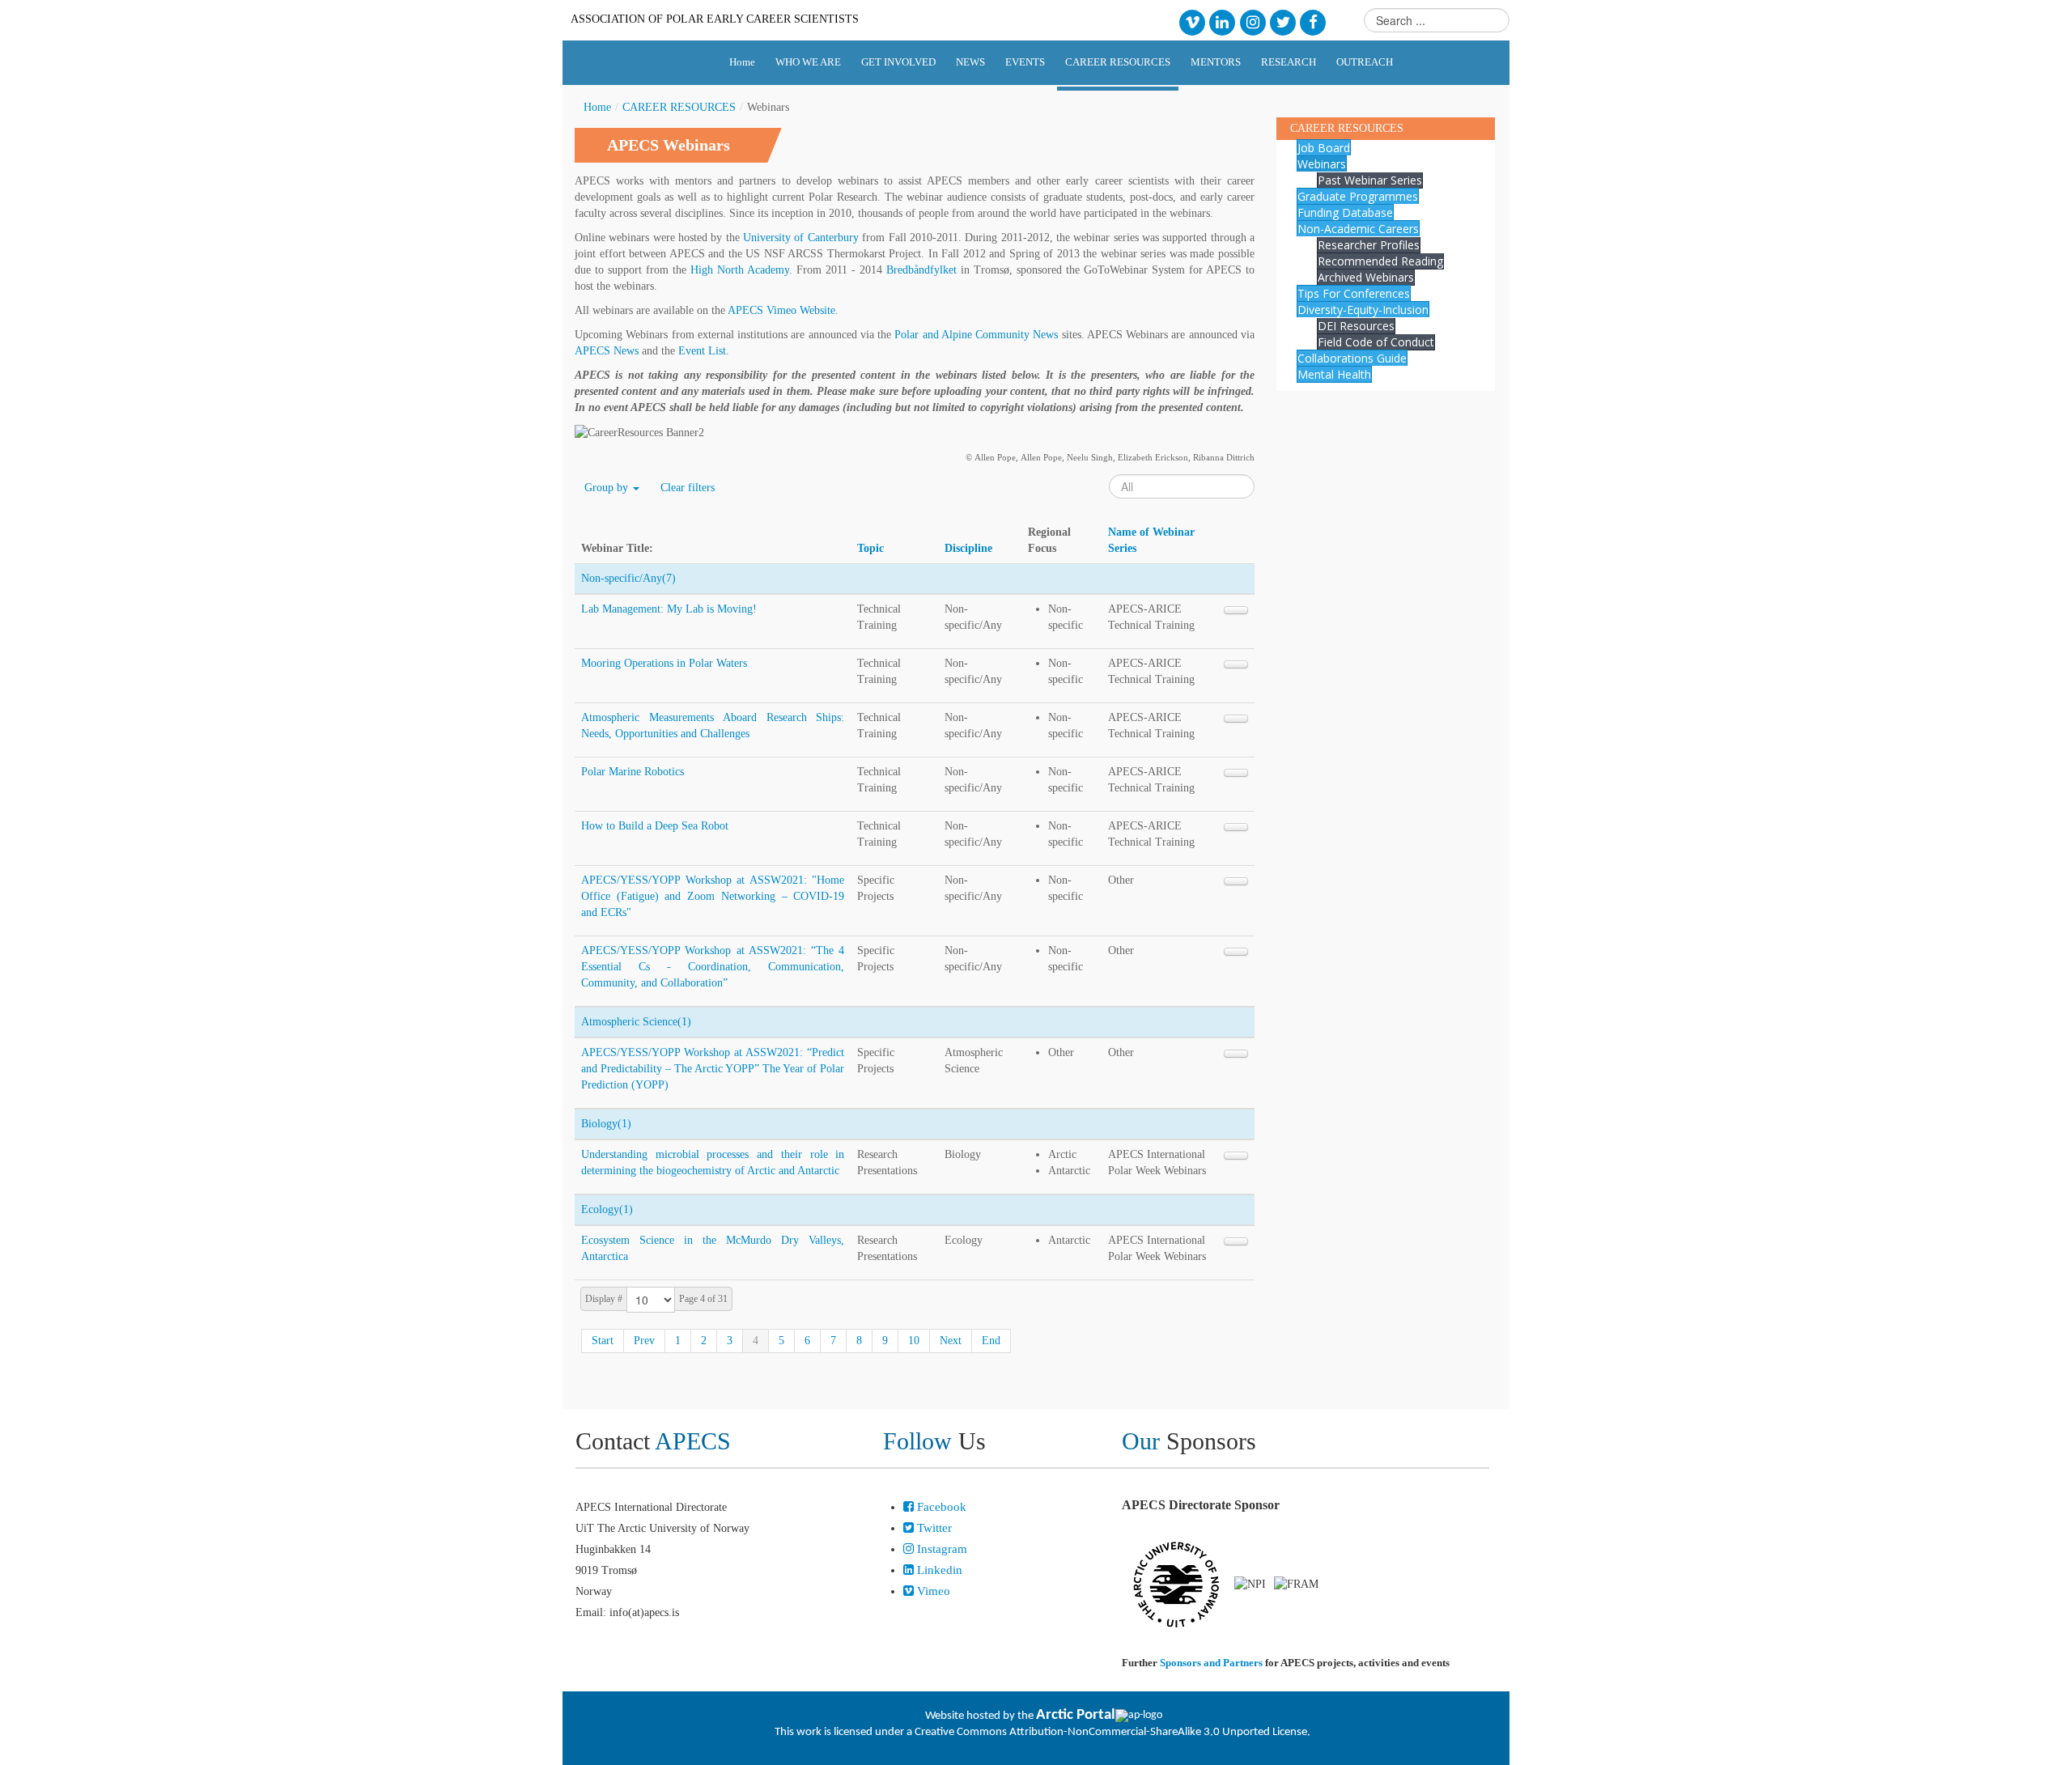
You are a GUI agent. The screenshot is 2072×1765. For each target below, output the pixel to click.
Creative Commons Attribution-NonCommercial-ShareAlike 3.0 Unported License (1111, 1732)
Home (597, 107)
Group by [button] (608, 488)
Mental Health (1334, 374)
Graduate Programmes (1358, 196)
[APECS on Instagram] (1253, 21)
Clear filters (688, 488)
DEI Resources (1356, 326)
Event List (702, 351)
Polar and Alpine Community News (976, 335)
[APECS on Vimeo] (1192, 21)
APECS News (607, 351)
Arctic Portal (1076, 1715)
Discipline (968, 548)
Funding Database (1345, 212)
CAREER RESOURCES (679, 107)
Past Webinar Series (1370, 180)
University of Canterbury (801, 238)
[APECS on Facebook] (1313, 21)
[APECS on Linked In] (1223, 21)
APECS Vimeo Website (781, 310)
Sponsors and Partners (1211, 1663)
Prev (644, 1341)
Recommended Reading (1380, 261)
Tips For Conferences (1354, 293)
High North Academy (740, 270)
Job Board (1324, 148)
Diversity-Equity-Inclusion (1363, 310)
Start (603, 1341)
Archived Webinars (1366, 277)
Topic (870, 548)
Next (951, 1341)
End (991, 1341)
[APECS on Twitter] (1282, 21)
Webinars (1322, 164)
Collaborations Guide (1352, 358)
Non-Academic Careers (1358, 229)
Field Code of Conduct (1376, 342)
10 (914, 1341)
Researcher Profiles (1369, 245)
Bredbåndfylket (921, 270)
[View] (1236, 610)
